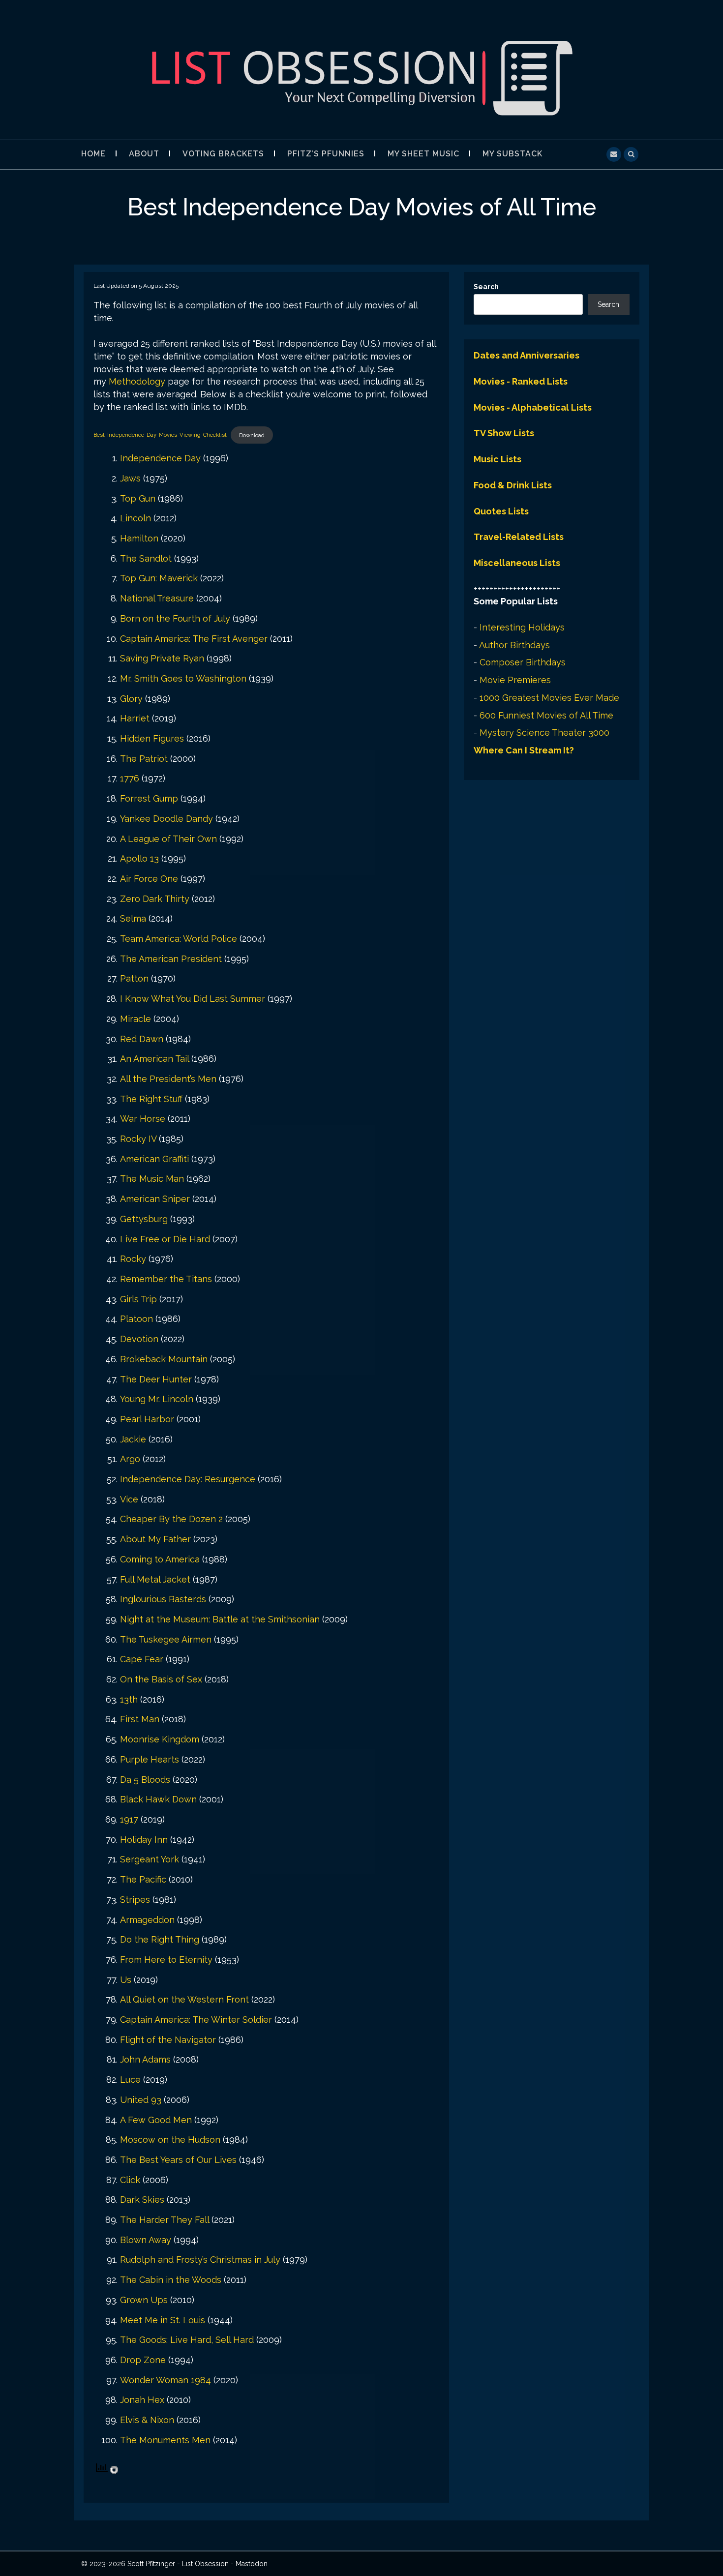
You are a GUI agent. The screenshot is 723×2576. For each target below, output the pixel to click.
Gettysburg (144, 1219)
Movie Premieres (515, 680)
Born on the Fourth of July (175, 618)
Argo (130, 1459)
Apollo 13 (139, 858)
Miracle (136, 1019)
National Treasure (157, 598)
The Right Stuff (151, 1099)
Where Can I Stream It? (524, 750)
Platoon (136, 1319)
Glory (131, 699)
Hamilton (139, 538)
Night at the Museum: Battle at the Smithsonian (220, 1619)
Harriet (135, 718)
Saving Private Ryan (162, 658)
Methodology (137, 381)
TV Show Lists (504, 433)
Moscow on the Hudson (170, 2140)
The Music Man (152, 1179)
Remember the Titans (166, 1279)
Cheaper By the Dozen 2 (171, 1519)
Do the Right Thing (160, 1939)
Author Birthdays (514, 645)
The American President (171, 959)
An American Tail (154, 1059)
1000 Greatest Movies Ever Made (549, 698)
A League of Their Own (168, 839)
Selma (133, 918)
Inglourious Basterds (163, 1599)
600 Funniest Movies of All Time (546, 715)
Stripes (135, 1900)
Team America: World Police (179, 939)
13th (129, 1699)
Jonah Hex (142, 2400)
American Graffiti (154, 1159)
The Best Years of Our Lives (178, 2160)
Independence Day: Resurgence (188, 1479)
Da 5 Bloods (145, 1780)
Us (126, 1980)
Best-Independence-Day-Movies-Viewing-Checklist (160, 435)
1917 (129, 1819)
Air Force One (149, 879)
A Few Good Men (156, 2120)
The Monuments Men (165, 2440)
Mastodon (252, 2564)
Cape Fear (142, 1659)
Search (486, 287)
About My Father (155, 1539)
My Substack (512, 154)
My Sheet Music (423, 154)
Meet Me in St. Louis (163, 2320)
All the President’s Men (168, 1079)
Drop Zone (143, 2360)
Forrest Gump (149, 798)
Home (93, 154)
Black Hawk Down (158, 1799)
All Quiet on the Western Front (184, 1999)
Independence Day (160, 458)
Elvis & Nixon (147, 2420)
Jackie (133, 1439)
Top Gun (138, 498)
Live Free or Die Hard (165, 1239)
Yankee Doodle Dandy (166, 819)
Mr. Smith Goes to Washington (183, 678)
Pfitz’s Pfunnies (326, 154)
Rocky (133, 1259)
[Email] (614, 153)
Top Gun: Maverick (159, 578)
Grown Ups (144, 2300)
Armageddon (147, 1920)
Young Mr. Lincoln (157, 1399)
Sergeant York (150, 1859)
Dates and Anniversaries (527, 355)
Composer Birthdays (523, 662)
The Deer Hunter (156, 1379)
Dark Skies (142, 2200)
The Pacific (143, 1879)
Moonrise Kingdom (160, 1739)
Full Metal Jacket (155, 1579)
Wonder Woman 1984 (166, 2380)
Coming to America (160, 1559)
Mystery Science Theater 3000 (544, 733)
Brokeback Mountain (164, 1359)
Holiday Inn (144, 1840)
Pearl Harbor (147, 1419)
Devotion (139, 1339)
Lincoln (136, 518)
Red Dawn (142, 1039)
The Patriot (144, 759)
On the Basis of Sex (161, 1679)
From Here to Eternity (166, 1960)
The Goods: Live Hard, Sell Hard (187, 2340)
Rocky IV (138, 1139)
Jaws (130, 478)
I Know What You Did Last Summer (193, 999)
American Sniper (155, 1199)
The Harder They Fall (165, 2220)
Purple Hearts (150, 1759)
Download (252, 435)
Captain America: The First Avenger (194, 639)
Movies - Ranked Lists (521, 381)
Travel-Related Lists (519, 537)
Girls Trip (138, 1299)
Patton (134, 978)
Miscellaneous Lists (517, 563)
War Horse (143, 1119)
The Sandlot (146, 558)
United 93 (141, 2100)
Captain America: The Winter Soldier (196, 2020)
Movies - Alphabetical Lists (533, 407)
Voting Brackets (223, 154)
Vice (129, 1499)
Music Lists (497, 459)
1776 (130, 778)
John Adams (145, 2059)
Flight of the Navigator (168, 2040)
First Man (140, 1719)
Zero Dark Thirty (155, 899)
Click (130, 2180)
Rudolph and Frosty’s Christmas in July (200, 2260)
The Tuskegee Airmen (166, 1639)
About (144, 154)
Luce (130, 2080)
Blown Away (146, 2240)
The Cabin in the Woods (171, 2280)
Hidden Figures (152, 738)
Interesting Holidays (522, 627)
